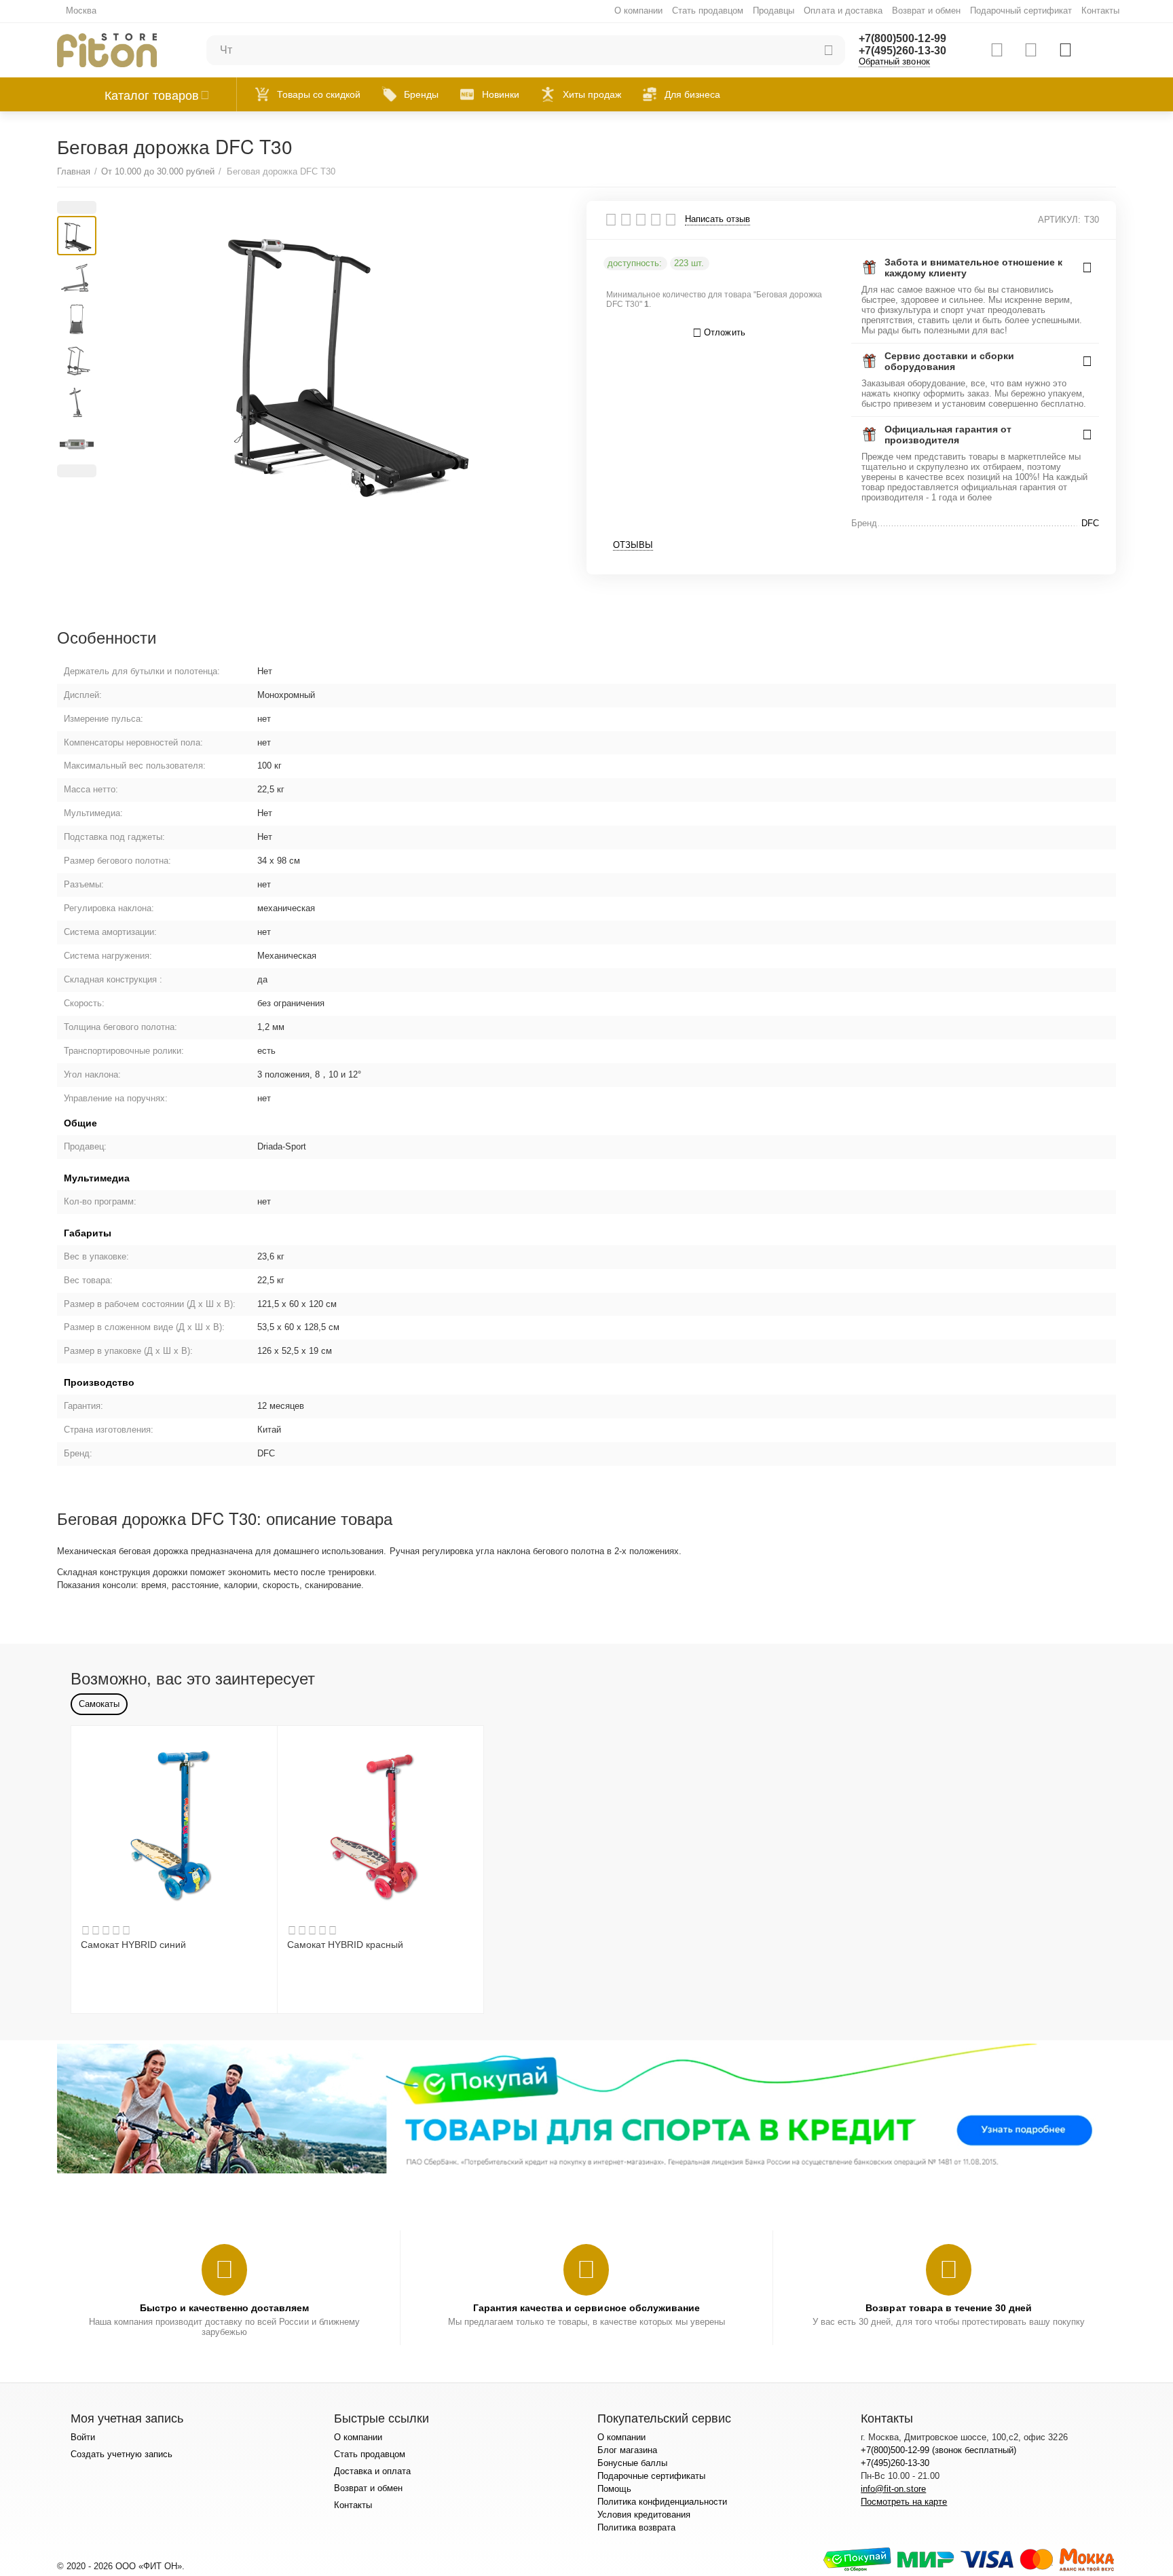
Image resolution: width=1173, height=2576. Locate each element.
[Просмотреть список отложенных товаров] (1031, 50)
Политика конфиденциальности (662, 2502)
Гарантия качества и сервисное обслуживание (586, 2308)
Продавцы (774, 11)
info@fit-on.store (893, 2489)
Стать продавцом (708, 11)
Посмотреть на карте (904, 2502)
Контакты (1100, 11)
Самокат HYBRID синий (133, 1945)
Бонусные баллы (632, 2463)
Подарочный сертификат (1021, 11)
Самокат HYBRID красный (345, 1945)
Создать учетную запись (122, 2454)
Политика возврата (636, 2527)
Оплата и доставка (843, 11)
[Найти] (828, 50)
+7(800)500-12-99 (902, 38)
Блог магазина (627, 2450)
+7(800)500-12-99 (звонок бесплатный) (938, 2450)
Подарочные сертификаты (651, 2476)
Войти (83, 2437)
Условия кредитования (644, 2515)
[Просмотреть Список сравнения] (997, 50)
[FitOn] (107, 49)
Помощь (614, 2489)
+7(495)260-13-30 (902, 51)
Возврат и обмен (926, 11)
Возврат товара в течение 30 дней (948, 2308)
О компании (638, 11)
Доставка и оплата (372, 2471)
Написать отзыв (718, 219)
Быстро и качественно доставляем (224, 2308)
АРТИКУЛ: (1059, 220)
